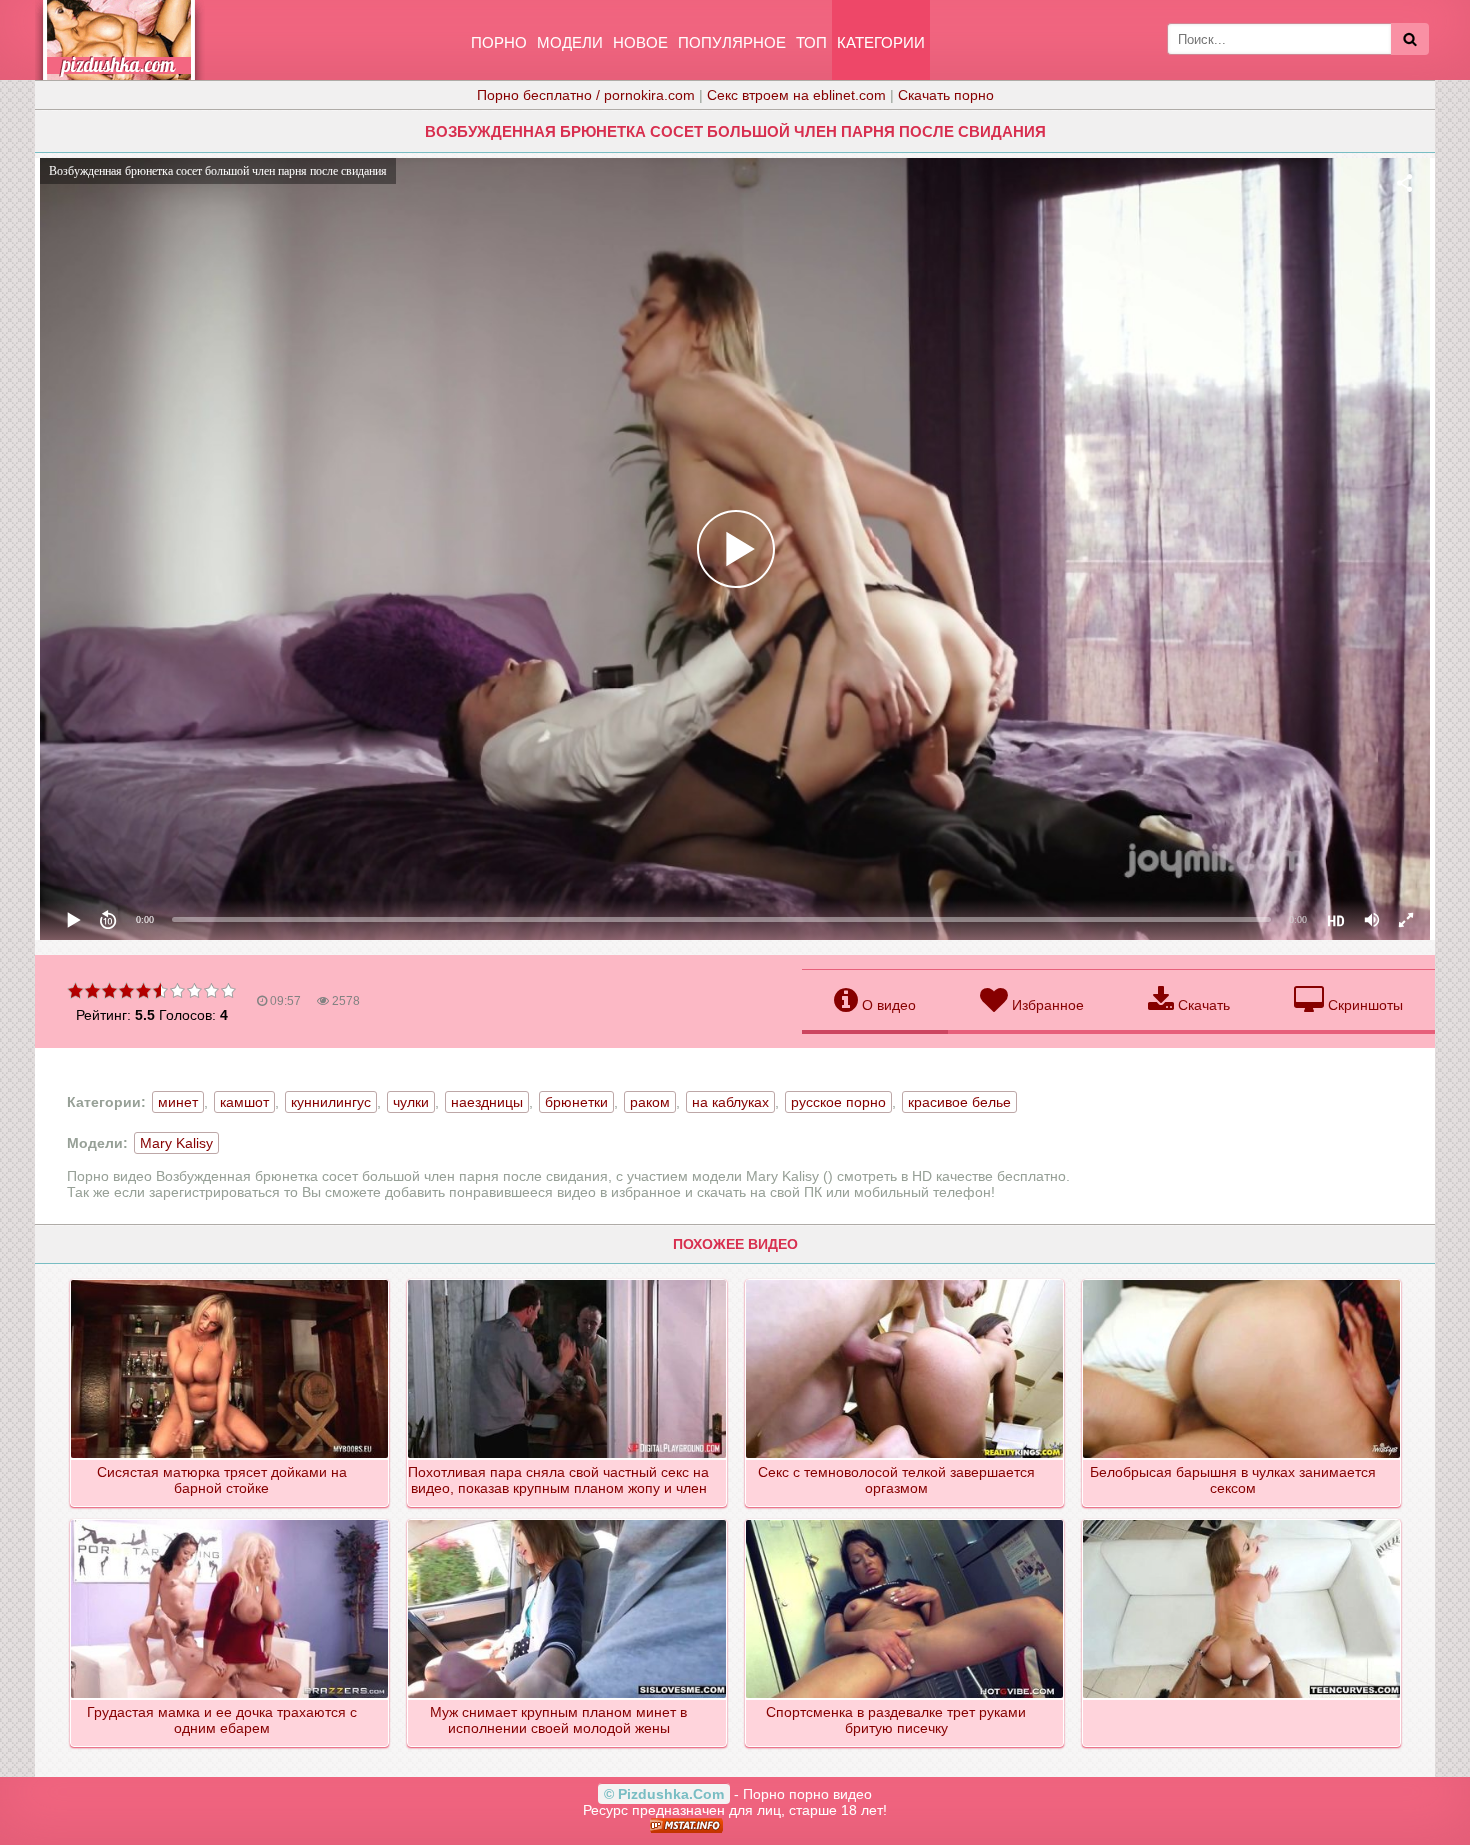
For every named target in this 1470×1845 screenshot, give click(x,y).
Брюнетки (576, 1102)
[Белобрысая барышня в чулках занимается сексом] (1242, 1281)
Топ (811, 42)
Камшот (244, 1102)
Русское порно (838, 1102)
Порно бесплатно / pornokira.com (586, 95)
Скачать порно (946, 95)
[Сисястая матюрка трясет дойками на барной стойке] (230, 1281)
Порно (499, 42)
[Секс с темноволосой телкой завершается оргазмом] (905, 1281)
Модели (570, 42)
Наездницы (487, 1102)
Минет (178, 1102)
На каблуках (730, 1102)
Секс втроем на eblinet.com (796, 95)
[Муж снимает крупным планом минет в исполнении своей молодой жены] (567, 1521)
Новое (640, 42)
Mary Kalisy (176, 1143)
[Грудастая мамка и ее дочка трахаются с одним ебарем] (230, 1521)
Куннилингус (331, 1102)
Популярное (732, 42)
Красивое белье (959, 1102)
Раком (650, 1102)
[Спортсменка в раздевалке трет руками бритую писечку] (905, 1521)
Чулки (411, 1102)
